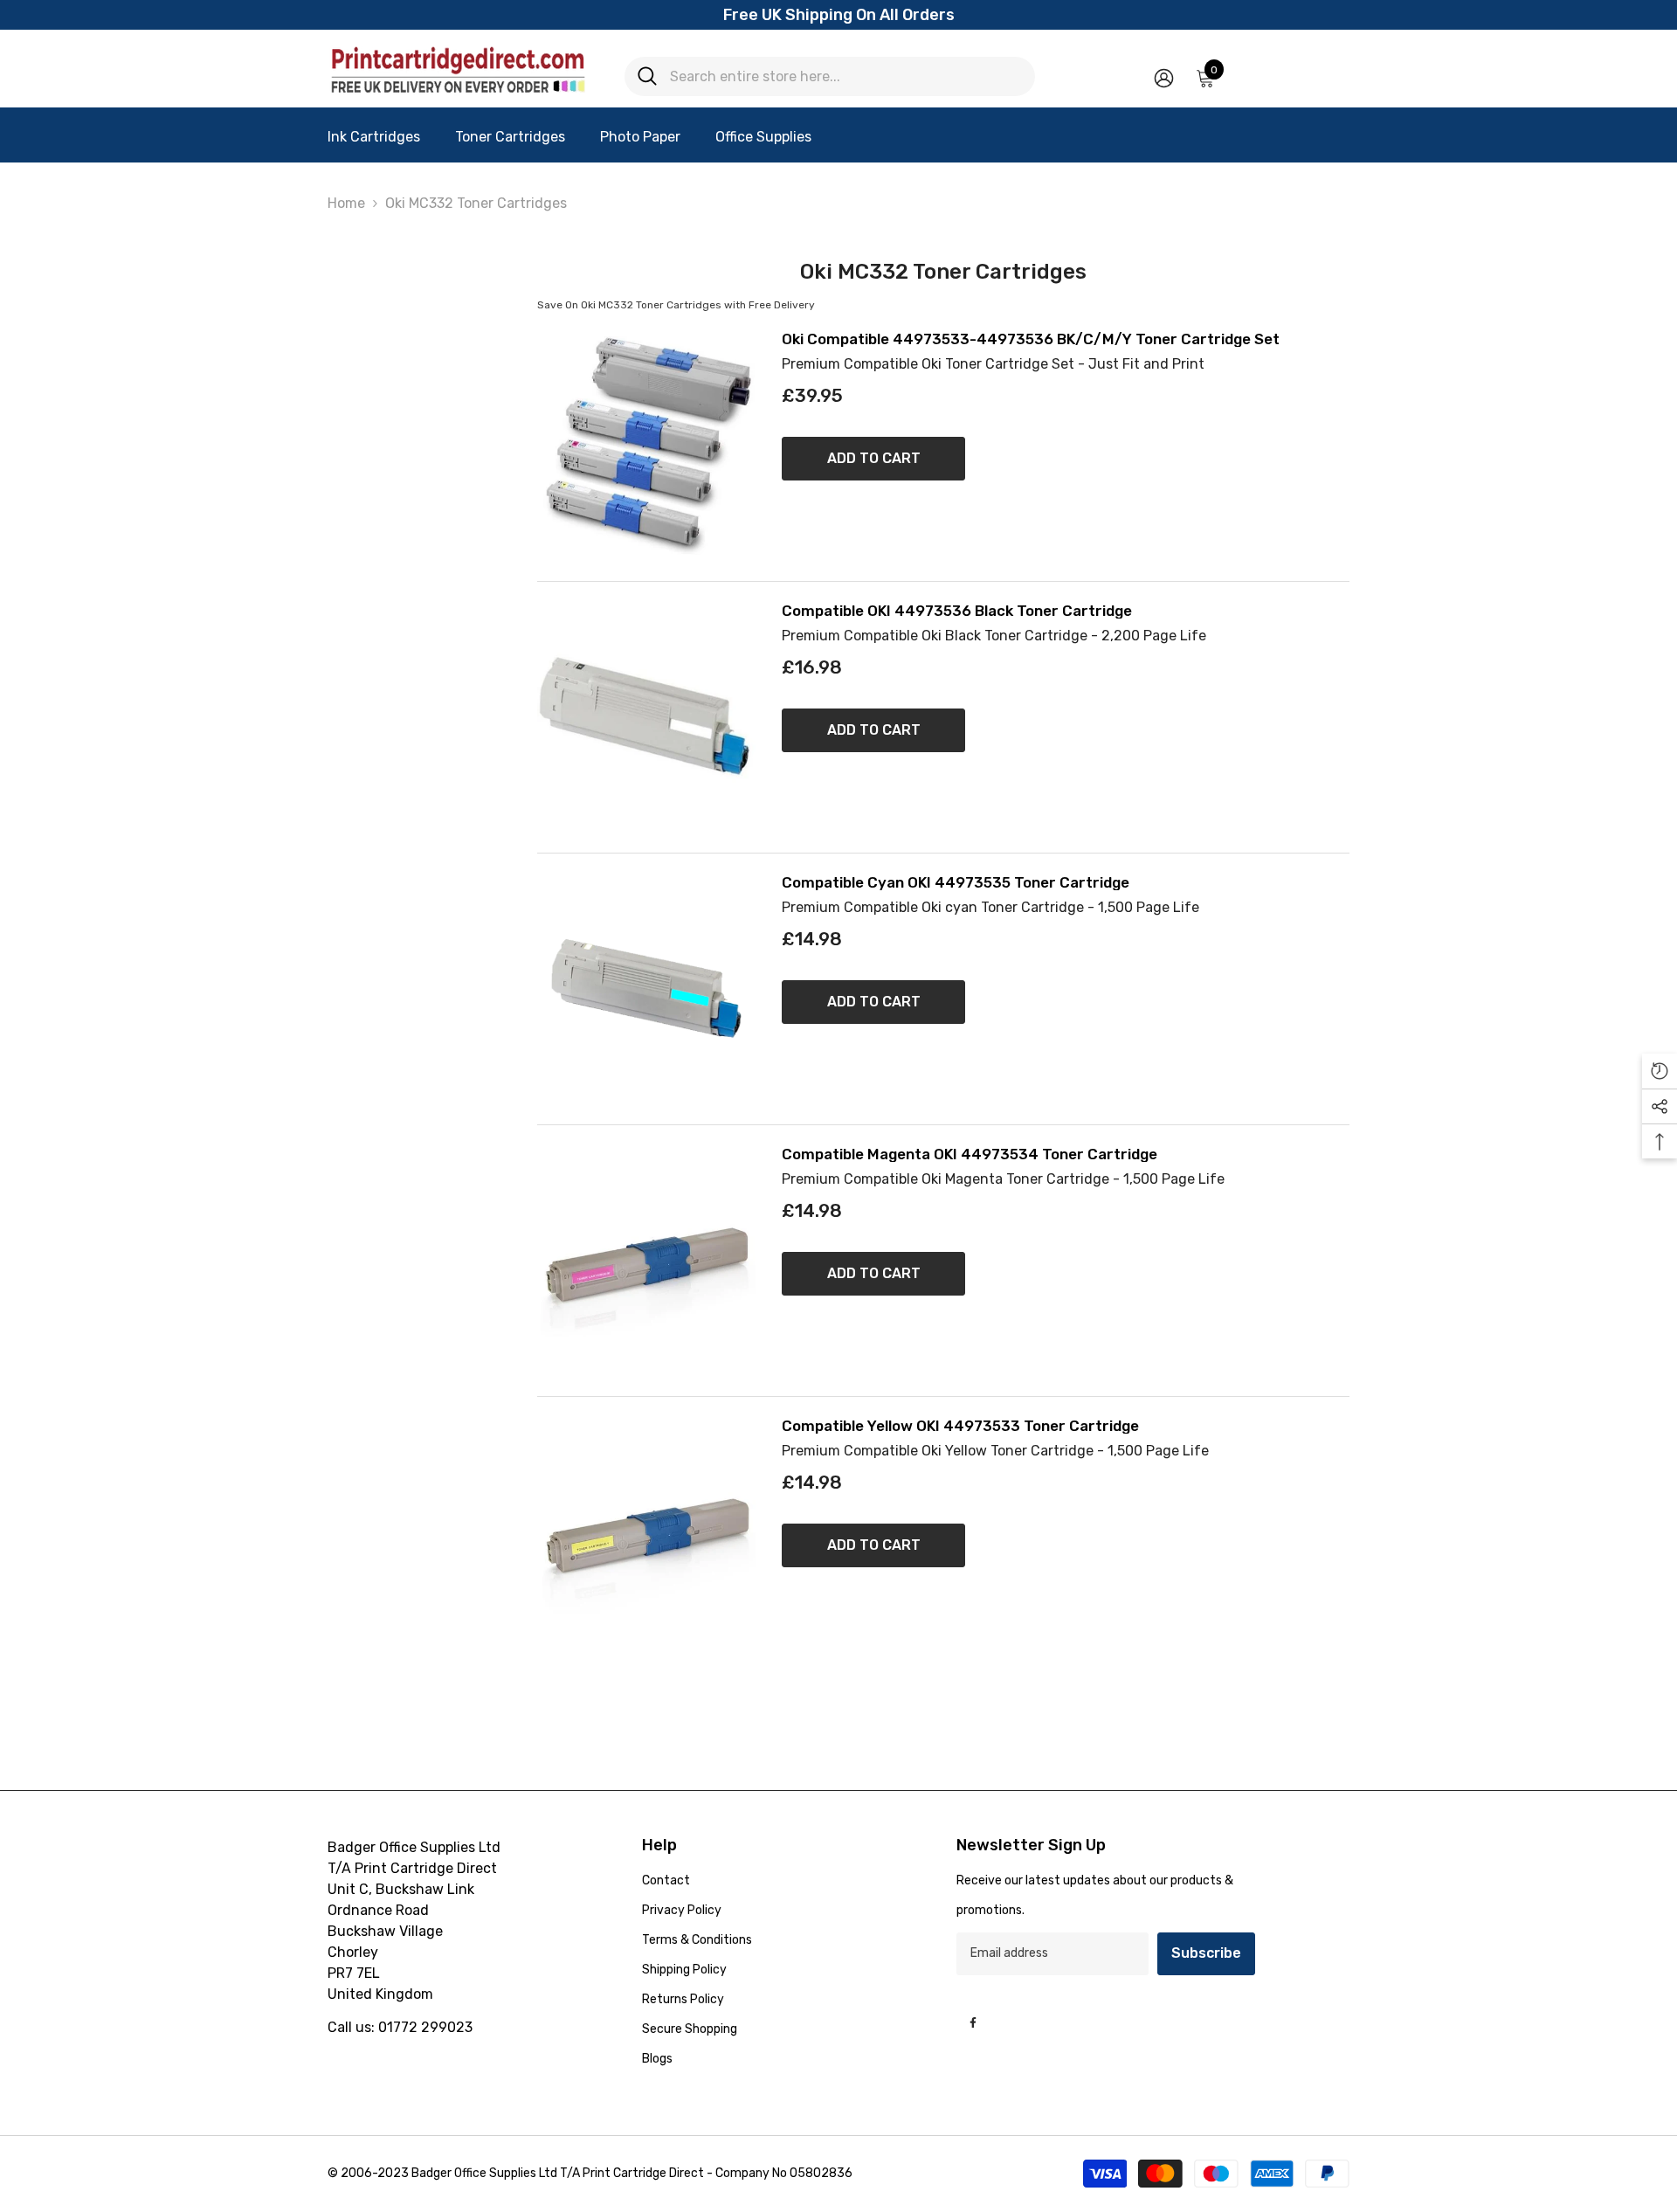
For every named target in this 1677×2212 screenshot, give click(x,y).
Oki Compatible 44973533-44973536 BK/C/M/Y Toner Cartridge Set (1031, 339)
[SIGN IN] (1164, 77)
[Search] (830, 76)
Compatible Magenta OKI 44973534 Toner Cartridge (970, 1154)
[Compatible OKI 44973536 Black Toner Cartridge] (646, 717)
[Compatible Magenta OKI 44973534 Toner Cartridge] (646, 1261)
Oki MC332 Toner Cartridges (476, 203)
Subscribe (1206, 1953)
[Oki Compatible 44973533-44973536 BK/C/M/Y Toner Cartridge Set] (646, 446)
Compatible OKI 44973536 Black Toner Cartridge (957, 611)
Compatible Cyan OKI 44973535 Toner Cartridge (956, 883)
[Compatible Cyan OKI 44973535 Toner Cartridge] (646, 989)
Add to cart (874, 458)
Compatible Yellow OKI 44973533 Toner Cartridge (960, 1426)
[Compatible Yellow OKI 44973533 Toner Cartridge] (646, 1532)
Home (346, 203)
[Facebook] (973, 2022)
